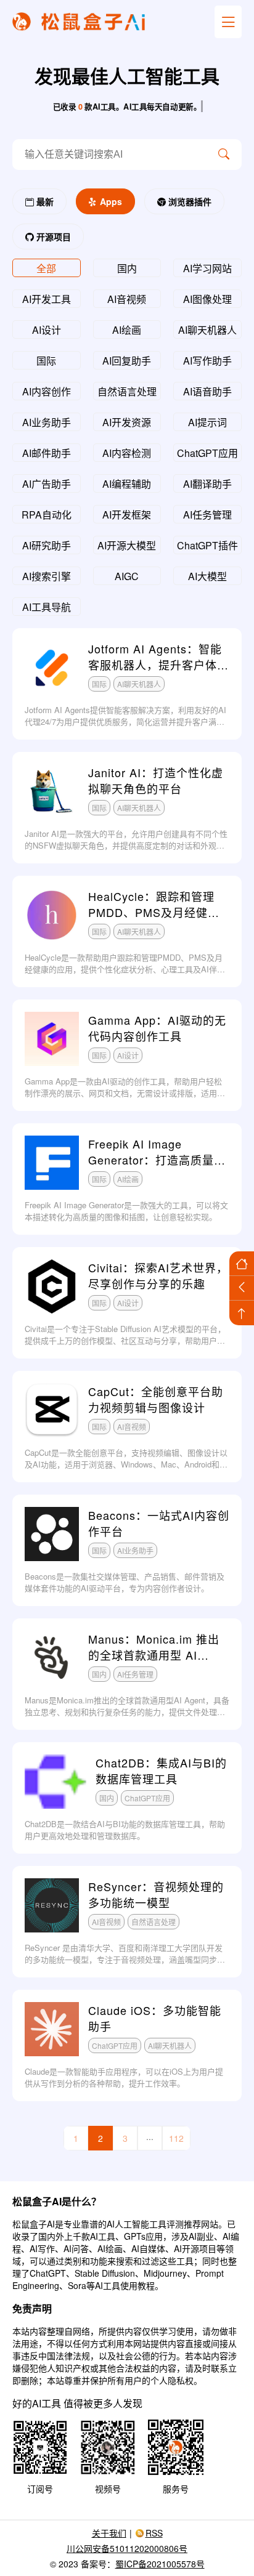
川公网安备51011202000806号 (127, 2548)
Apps (110, 201)
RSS (154, 2533)
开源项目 (52, 236)
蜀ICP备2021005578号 (160, 2564)
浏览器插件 (189, 201)
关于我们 (109, 2533)
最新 (44, 201)
